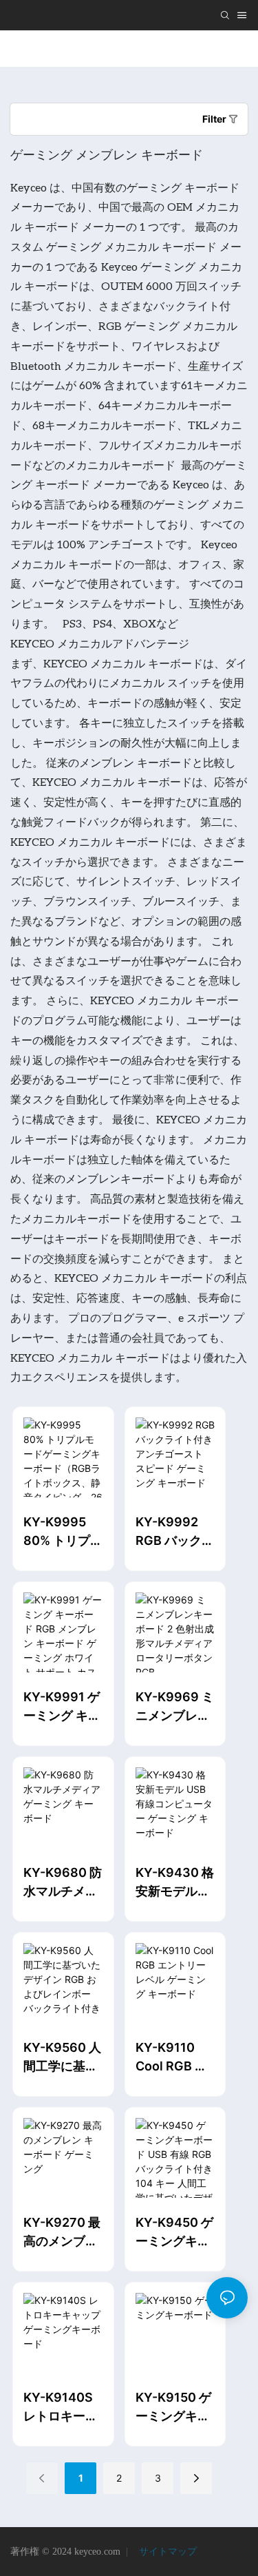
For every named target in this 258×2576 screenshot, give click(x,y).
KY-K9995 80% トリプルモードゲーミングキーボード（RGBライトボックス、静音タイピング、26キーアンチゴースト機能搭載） (63, 1532)
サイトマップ (166, 2552)
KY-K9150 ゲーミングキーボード (173, 2408)
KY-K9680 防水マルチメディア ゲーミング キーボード (63, 1883)
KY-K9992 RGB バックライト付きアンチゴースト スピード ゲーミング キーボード (175, 1532)
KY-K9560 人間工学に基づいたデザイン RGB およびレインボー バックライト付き (63, 2058)
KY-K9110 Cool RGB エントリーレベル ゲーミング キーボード (174, 2058)
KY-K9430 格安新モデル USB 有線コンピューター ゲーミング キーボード (175, 1883)
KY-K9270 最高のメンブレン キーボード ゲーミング (62, 2233)
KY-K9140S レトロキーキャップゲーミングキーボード (61, 2408)
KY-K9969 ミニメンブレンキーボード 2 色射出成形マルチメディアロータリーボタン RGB (175, 1707)
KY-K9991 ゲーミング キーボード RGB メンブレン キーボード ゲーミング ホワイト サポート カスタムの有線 (62, 1707)
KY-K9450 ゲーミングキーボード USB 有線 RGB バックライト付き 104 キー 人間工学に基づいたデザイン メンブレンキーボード (174, 2233)
